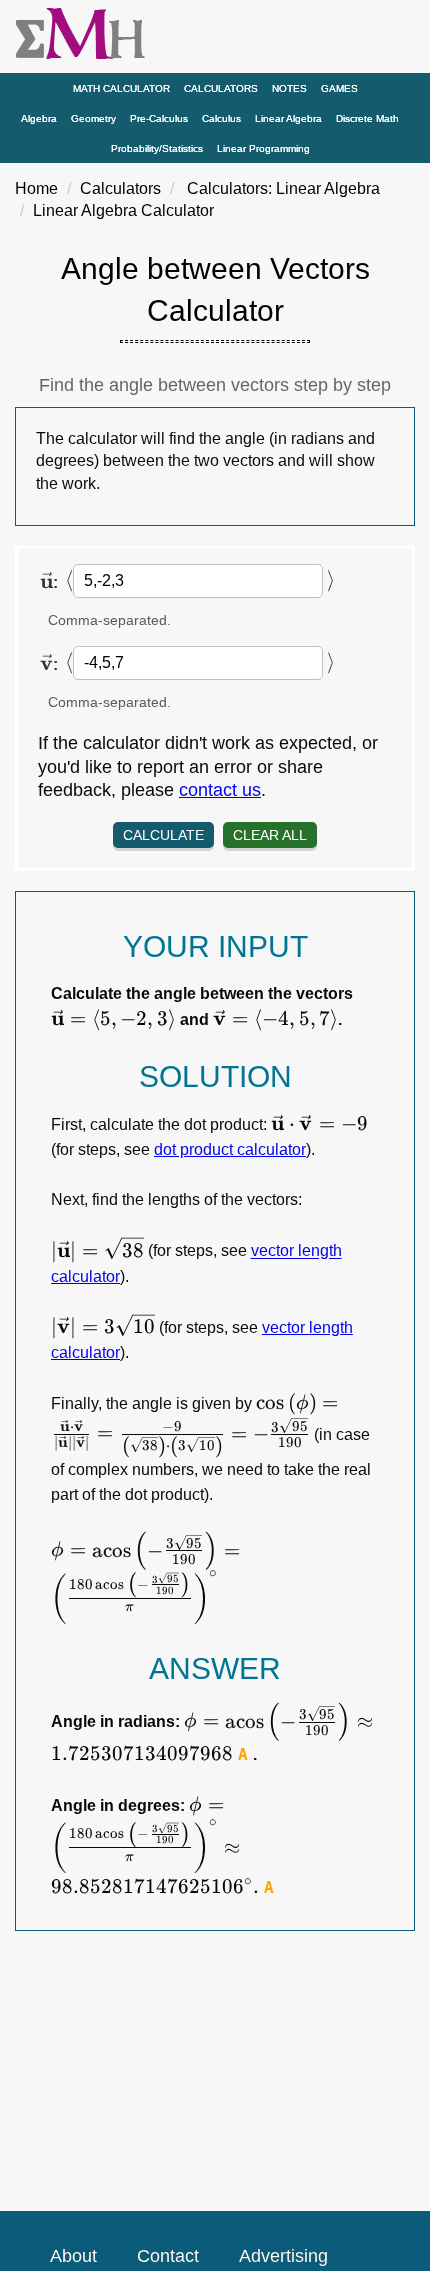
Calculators (221, 88)
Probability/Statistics (157, 148)
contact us (220, 790)
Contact (168, 2256)
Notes (289, 88)
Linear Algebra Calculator (123, 210)
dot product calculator (230, 1149)
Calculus (221, 118)
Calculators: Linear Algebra (283, 188)
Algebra (39, 118)
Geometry (93, 118)
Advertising (283, 2256)
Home (36, 188)
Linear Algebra (288, 118)
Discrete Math (367, 118)
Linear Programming (263, 148)
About (73, 2256)
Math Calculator (121, 88)
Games (339, 88)
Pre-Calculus (159, 118)
